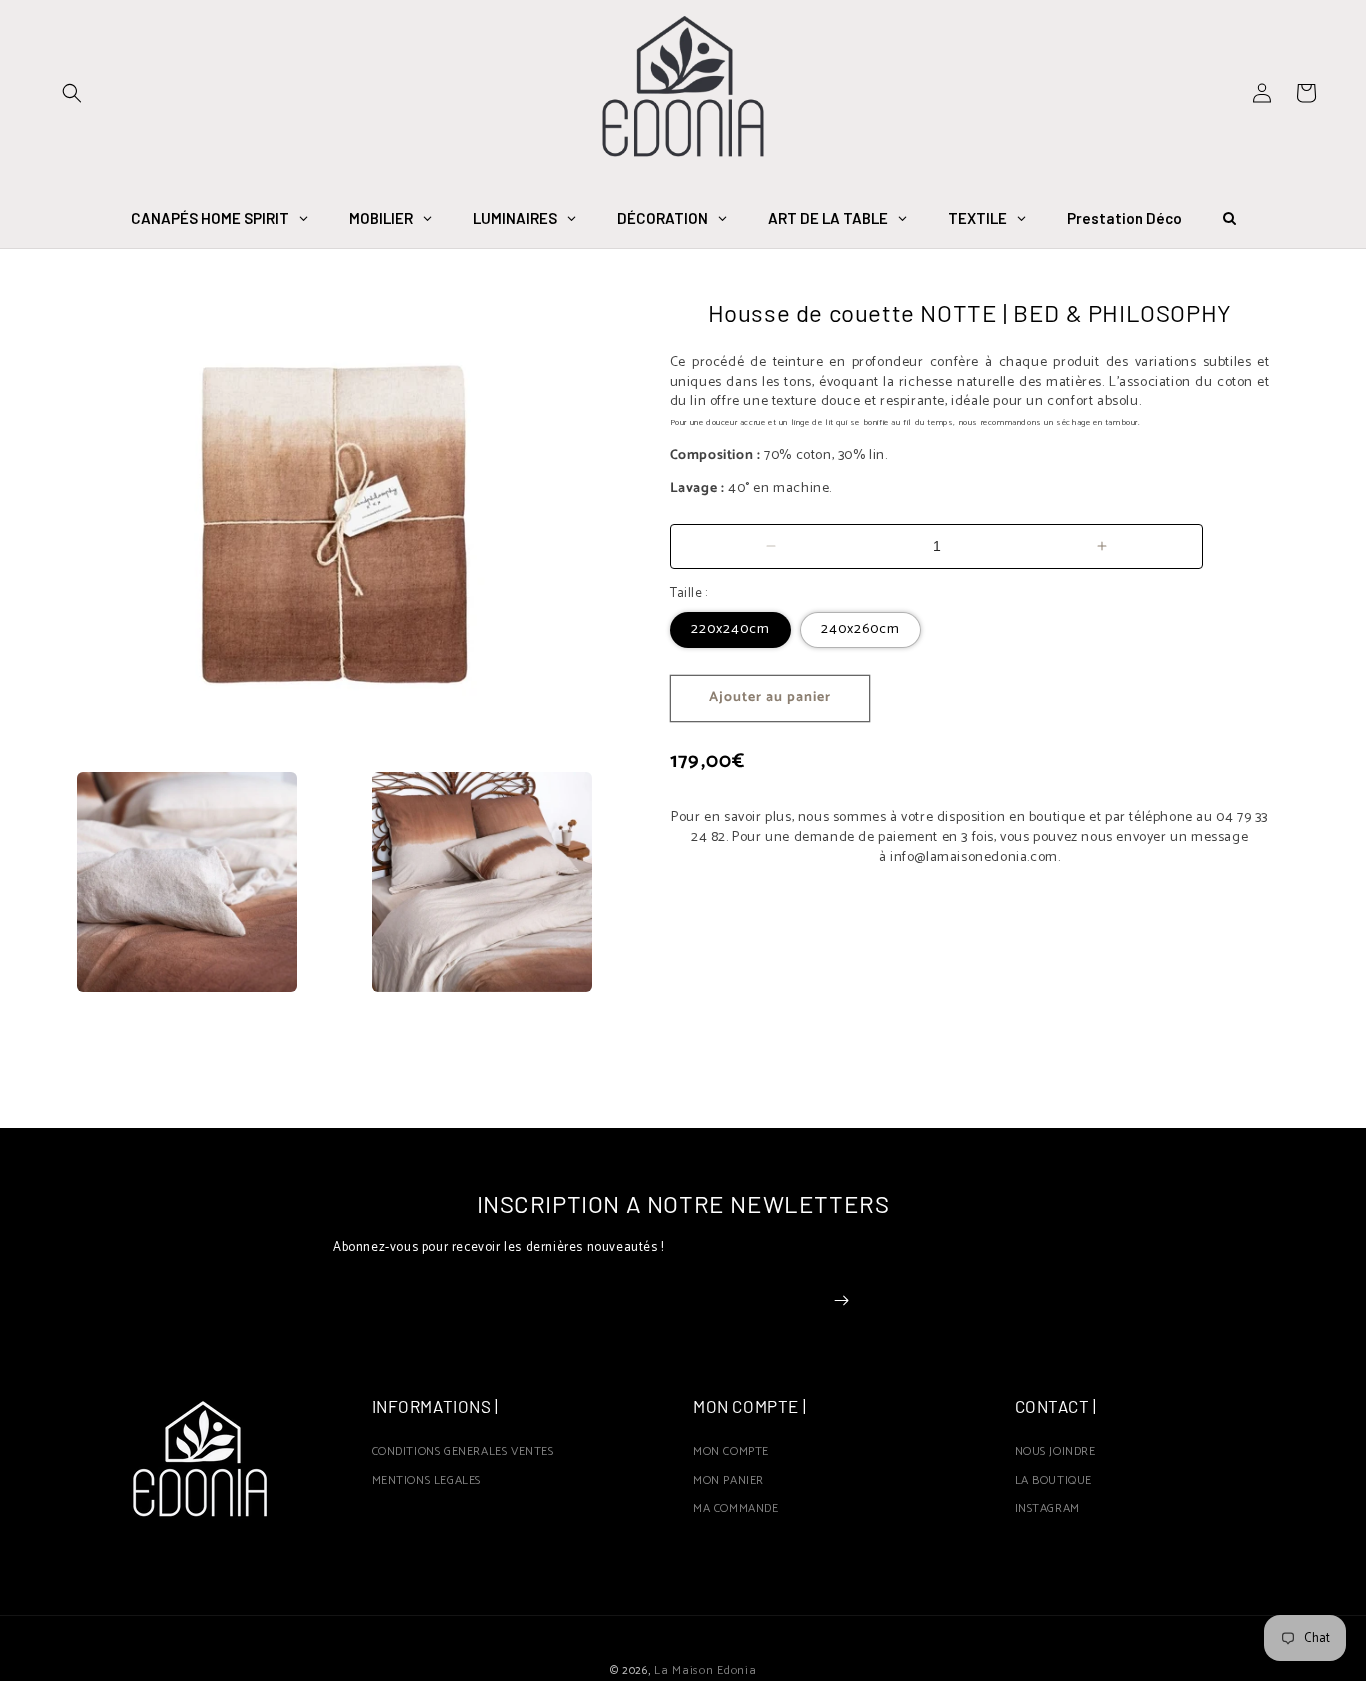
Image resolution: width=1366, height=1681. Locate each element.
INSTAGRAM (1047, 1509)
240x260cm (860, 629)
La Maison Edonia (705, 1670)
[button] (72, 93)
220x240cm (730, 629)
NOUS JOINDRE (1055, 1454)
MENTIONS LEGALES (427, 1481)
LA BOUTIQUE (1054, 1481)
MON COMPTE (731, 1454)
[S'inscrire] (841, 1300)
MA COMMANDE (736, 1509)
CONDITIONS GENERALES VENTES (463, 1454)
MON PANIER (728, 1481)
